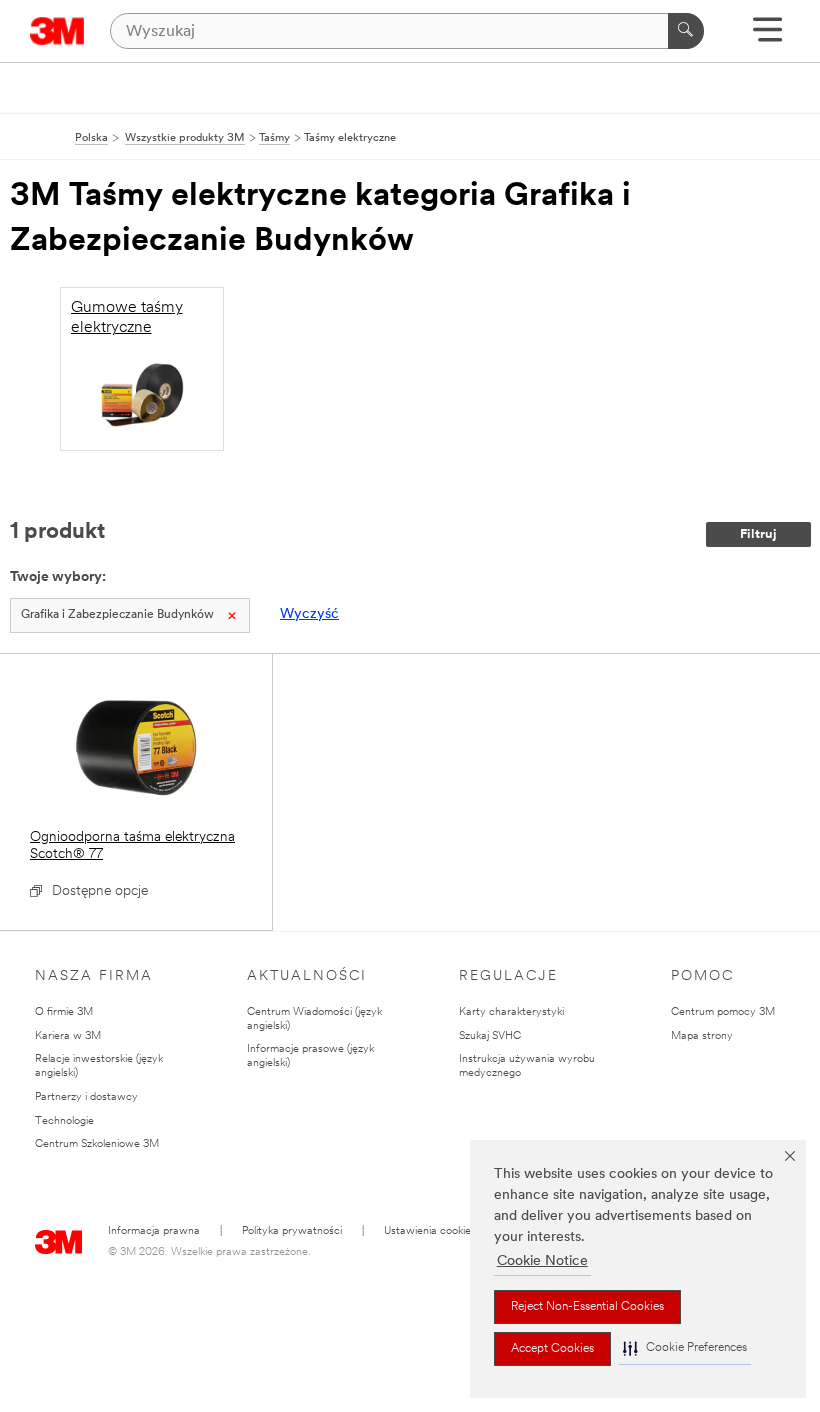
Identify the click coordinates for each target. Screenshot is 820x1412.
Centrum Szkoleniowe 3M (97, 1144)
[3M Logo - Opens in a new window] (57, 31)
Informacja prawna (154, 1231)
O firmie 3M (64, 1012)
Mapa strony (702, 1036)
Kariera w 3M (68, 1036)
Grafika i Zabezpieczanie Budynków (117, 615)
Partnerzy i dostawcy (86, 1097)
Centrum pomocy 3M (723, 1012)
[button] (685, 1348)
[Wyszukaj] (686, 31)
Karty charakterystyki (511, 1012)
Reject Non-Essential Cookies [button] (587, 1307)
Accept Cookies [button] (552, 1349)
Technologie (64, 1121)
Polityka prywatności (292, 1231)
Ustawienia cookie (427, 1231)
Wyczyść (309, 614)
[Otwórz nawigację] (767, 36)
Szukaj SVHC (490, 1036)
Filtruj (758, 534)
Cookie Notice (542, 1261)
